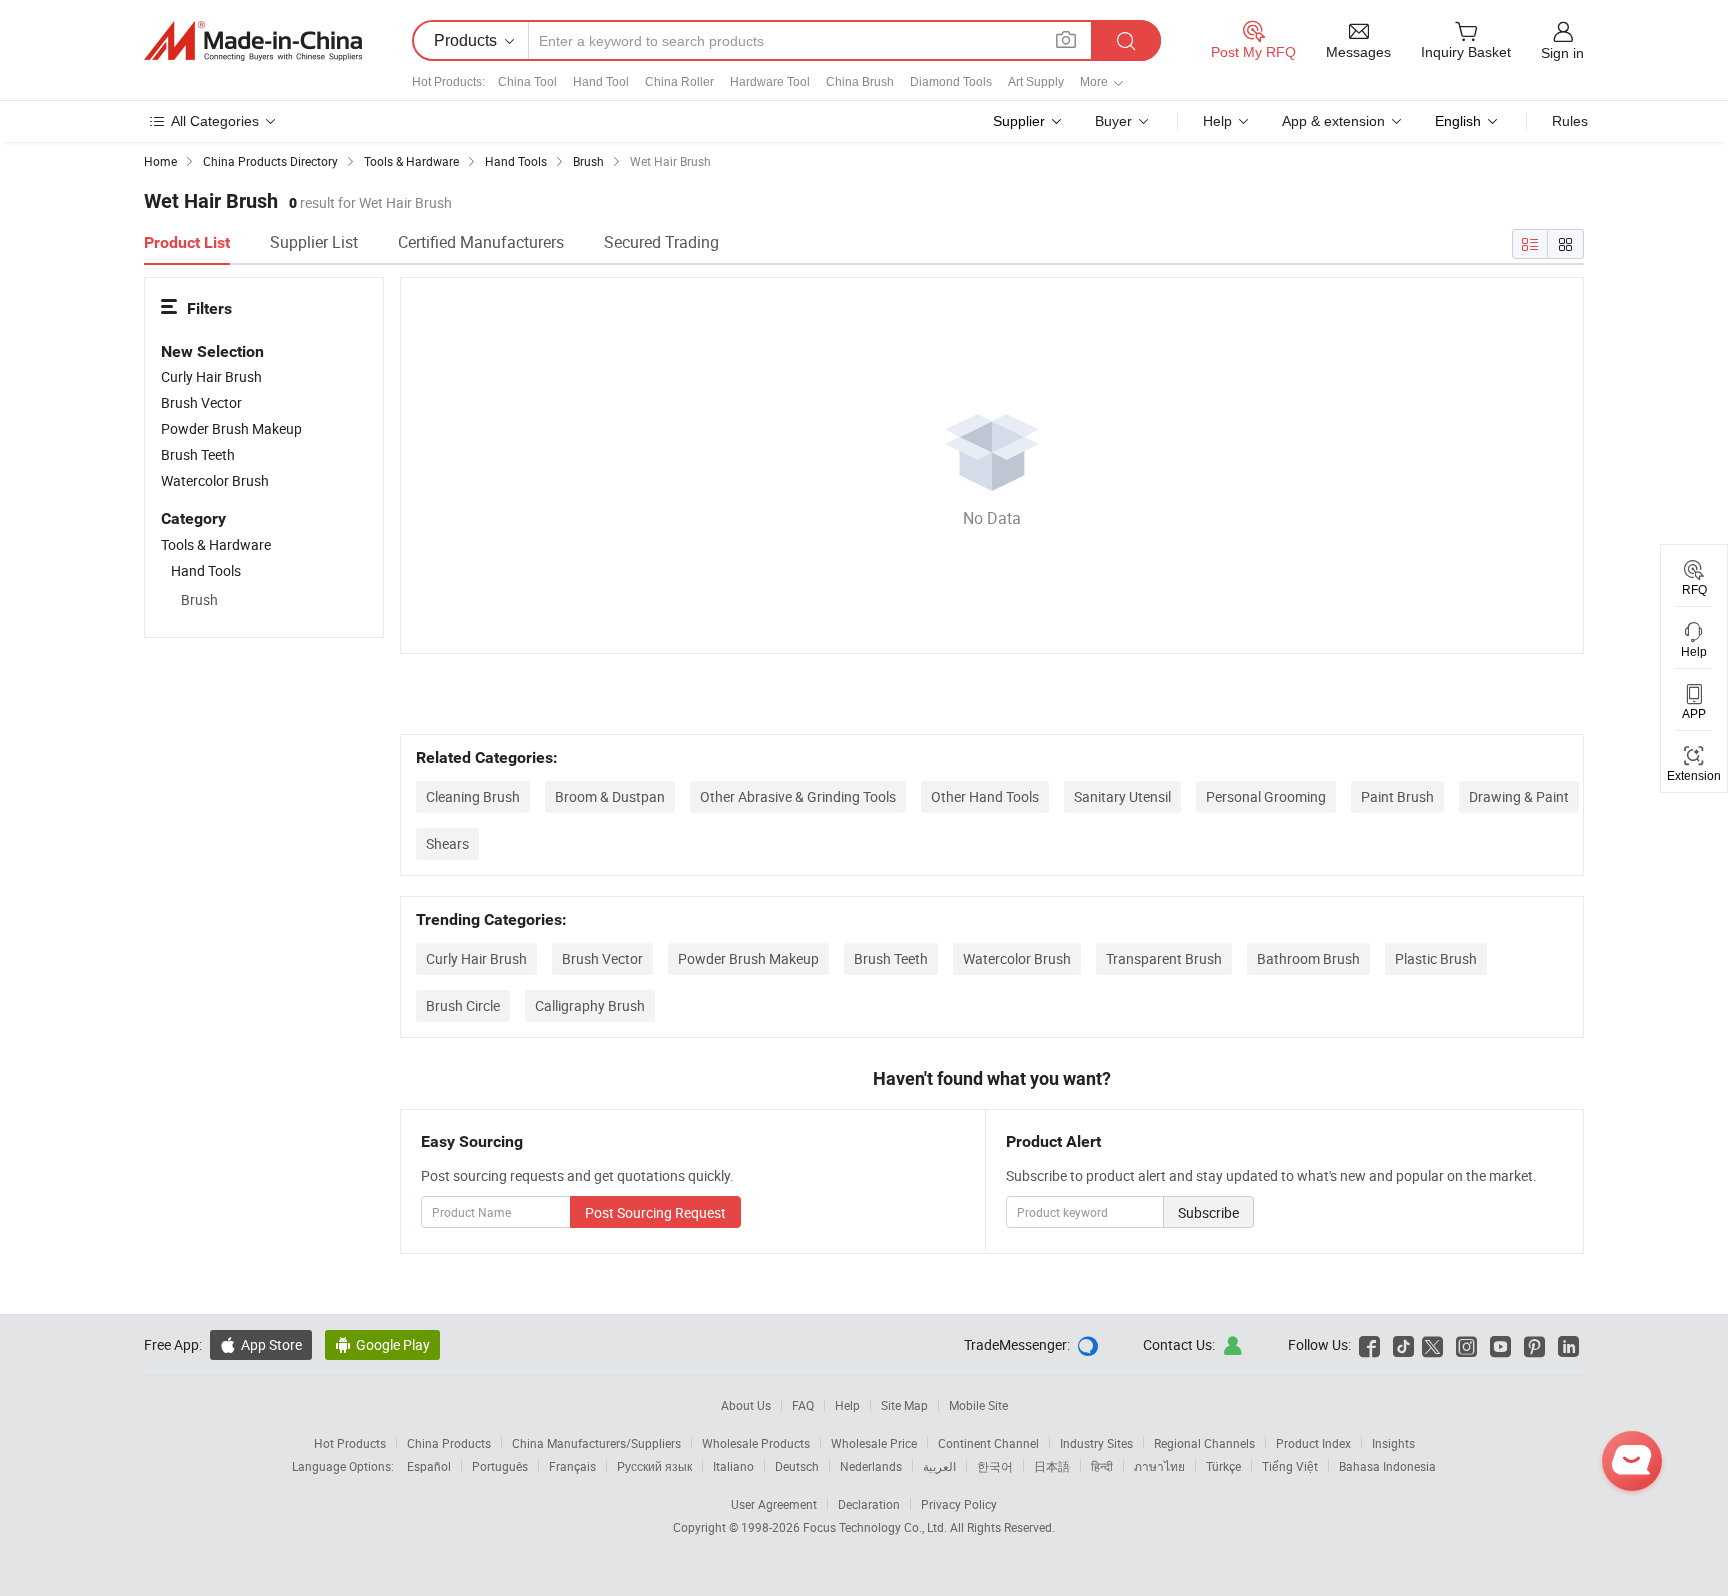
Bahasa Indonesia (1387, 1466)
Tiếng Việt (1290, 1466)
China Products (449, 1443)
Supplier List (314, 242)
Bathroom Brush (1308, 958)
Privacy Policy (959, 1504)
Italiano (733, 1466)
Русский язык (654, 1466)
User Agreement (774, 1504)
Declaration (869, 1504)
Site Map (904, 1405)
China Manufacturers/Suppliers (596, 1443)
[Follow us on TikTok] (1403, 1344)
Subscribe (1208, 1212)
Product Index (1313, 1443)
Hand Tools (206, 570)
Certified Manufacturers (481, 242)
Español (429, 1466)
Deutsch (797, 1466)
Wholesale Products (756, 1443)
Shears (447, 843)
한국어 (995, 1466)
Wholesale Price (874, 1443)
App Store (261, 1344)
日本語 (1052, 1466)
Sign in (1562, 53)
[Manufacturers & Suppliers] (253, 41)
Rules (1570, 121)
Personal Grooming (1266, 796)
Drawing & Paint (1519, 796)
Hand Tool (601, 82)
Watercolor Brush (1017, 958)
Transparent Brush (1164, 958)
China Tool (527, 82)
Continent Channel (988, 1443)
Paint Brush (1397, 796)
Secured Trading (661, 242)
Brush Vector (602, 958)
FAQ (803, 1405)
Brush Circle (463, 1005)
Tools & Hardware (216, 544)
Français (572, 1466)
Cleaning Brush (473, 796)
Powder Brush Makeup (748, 958)
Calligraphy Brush (590, 1005)
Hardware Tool (770, 82)
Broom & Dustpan (610, 796)
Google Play (382, 1344)
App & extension (1333, 121)
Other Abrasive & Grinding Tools (798, 796)
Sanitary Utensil (1122, 796)
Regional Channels (1204, 1443)
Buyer (1113, 121)
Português (500, 1466)
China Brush (860, 82)
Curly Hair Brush (476, 958)
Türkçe (1223, 1466)
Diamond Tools (951, 82)
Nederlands (871, 1466)
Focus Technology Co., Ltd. (876, 1527)
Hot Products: (448, 82)
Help (1217, 121)
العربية (939, 1466)
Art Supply (1036, 82)
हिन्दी (1102, 1466)
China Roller (679, 82)
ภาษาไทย (1159, 1466)
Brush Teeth (891, 958)
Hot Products (350, 1443)
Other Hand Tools (985, 796)
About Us (746, 1405)
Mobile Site (978, 1405)
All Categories (215, 121)
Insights (1393, 1443)
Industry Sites (1096, 1443)
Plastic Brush (1436, 958)
